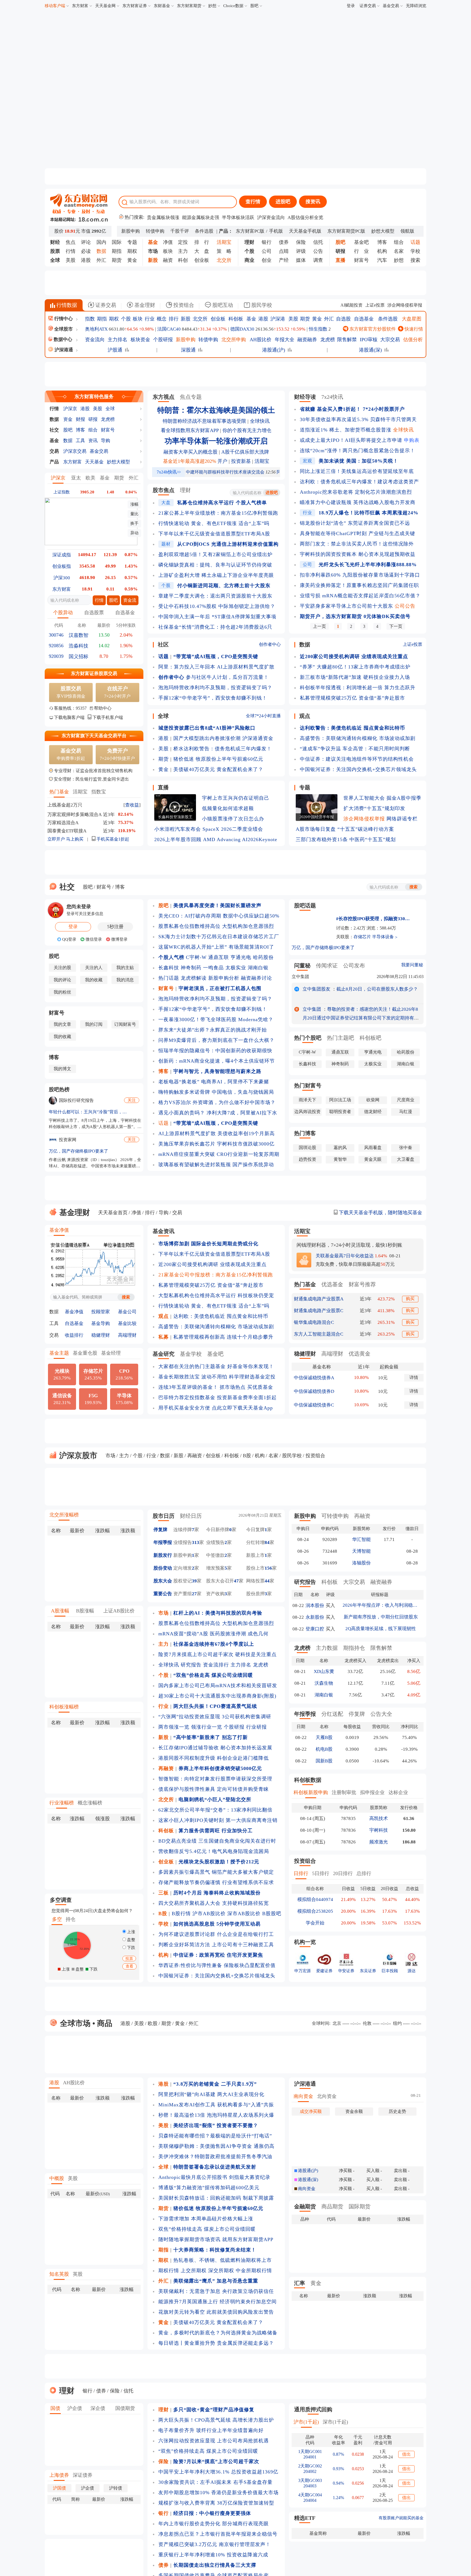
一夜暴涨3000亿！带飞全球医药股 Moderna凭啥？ (216, 1019)
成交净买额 (311, 2111)
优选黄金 (360, 1354)
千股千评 (180, 231)
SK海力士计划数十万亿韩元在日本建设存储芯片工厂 (219, 937)
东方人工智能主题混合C (318, 1334)
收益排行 (74, 1335)
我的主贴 (125, 968)
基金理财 (144, 305)
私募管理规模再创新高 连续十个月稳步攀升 (223, 1337)
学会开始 (315, 1923)
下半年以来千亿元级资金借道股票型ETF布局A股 (214, 534)
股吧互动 (222, 305)
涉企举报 (466, 2532)
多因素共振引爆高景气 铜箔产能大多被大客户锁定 (216, 1872)
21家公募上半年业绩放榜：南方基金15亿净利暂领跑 (218, 513)
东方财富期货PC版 (346, 231)
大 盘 (202, 251)
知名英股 (59, 2274)
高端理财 (127, 1335)
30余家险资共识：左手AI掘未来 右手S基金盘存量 (215, 2482)
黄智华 (340, 1159)
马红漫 (406, 1112)
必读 (86, 251)
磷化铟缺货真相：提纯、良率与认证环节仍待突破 (215, 565)
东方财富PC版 (250, 231)
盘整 (131, 1940)
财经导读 (305, 397)
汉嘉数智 (78, 635)
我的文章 (62, 1024)
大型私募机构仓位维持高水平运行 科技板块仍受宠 (216, 1296)
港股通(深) (370, 350)
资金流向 (95, 340)
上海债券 (59, 2475)
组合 (399, 242)
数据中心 (63, 339)
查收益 (132, 805)
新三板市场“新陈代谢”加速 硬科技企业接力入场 (355, 677)
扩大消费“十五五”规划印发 (374, 808)
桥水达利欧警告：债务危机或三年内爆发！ (223, 749)
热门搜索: (134, 217)
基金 (251, 319)
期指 (117, 251)
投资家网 (68, 1140)
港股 (86, 260)
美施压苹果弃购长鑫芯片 (187, 1144)
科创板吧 (370, 1038)
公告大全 (381, 1714)
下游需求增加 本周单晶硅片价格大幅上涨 (206, 2219)
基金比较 (127, 1323)
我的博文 (62, 1069)
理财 (185, 490)
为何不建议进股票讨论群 (187, 1934)
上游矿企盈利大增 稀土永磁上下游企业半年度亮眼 (216, 575)
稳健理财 (101, 1335)
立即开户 (56, 839)
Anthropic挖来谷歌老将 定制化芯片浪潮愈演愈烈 (356, 492)
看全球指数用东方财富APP (190, 430)
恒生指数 (318, 329)
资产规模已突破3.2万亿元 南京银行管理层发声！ (215, 2544)
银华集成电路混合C (314, 1322)
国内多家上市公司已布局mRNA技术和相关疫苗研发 (218, 1686)
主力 (183, 251)
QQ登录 (69, 939)
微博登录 (119, 939)
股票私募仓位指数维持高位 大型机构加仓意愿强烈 (216, 926)
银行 (267, 242)
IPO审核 (369, 340)
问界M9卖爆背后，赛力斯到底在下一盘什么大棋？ (216, 1040)
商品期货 (332, 2206)
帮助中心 (103, 708)
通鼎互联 (219, 957)
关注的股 (62, 968)
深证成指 (62, 555)
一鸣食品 (213, 968)
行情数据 (66, 305)
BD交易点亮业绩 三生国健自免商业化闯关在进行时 (217, 1841)
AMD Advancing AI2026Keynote (240, 839)
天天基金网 (105, 6)
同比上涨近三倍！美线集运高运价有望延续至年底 (357, 471)
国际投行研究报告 (76, 1100)
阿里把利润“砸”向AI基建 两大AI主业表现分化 (211, 2094)
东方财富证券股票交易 (94, 674)
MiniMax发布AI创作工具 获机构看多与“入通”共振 (216, 2105)
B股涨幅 (85, 1611)
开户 (222, 461)
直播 (163, 787)
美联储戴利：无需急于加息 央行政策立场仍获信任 (216, 2291)
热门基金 (59, 792)
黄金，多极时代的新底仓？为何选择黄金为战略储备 (218, 2333)
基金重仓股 (85, 1353)
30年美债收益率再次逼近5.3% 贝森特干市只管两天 (358, 419)
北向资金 (327, 2096)
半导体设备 (383, 937)
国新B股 (324, 1761)
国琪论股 (307, 1148)
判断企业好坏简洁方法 (184, 1945)
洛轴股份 (361, 1563)
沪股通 (115, 350)
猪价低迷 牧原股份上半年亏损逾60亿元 (218, 759)
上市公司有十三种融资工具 (243, 1945)
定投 (183, 242)
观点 (305, 716)
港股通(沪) (274, 350)
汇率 (300, 2283)
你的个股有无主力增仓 (247, 430)
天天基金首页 (113, 1213)
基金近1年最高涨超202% (190, 461)
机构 (382, 251)
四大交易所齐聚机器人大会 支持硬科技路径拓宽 (214, 1903)
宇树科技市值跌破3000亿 (246, 1144)
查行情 (253, 202)
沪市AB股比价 (209, 1914)
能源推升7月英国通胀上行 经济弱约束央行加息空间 (218, 2302)
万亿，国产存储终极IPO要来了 (78, 1151)
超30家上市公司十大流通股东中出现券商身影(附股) (217, 1696)
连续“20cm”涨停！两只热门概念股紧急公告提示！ (357, 451)
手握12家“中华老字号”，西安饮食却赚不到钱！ (213, 698)
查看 (129, 1966)
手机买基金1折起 (112, 839)
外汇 (101, 260)
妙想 (212, 6)
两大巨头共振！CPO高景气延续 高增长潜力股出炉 (216, 2420)
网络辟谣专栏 (402, 819)
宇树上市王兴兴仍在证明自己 (236, 798)
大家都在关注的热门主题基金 (192, 1366)
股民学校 (261, 305)
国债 (55, 2408)
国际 (117, 242)
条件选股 (204, 231)
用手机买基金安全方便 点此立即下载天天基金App (216, 1408)
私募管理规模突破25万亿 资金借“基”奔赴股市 (352, 698)
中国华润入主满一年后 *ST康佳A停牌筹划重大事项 (217, 617)
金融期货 (305, 2206)
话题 (164, 1123)
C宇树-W (196, 957)
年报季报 (163, 1542)
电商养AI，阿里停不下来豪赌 (235, 1082)
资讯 (93, 441)
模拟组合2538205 (315, 1911)
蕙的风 (340, 1148)
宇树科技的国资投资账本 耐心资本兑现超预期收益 (358, 554)
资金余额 (354, 2111)
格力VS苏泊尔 (175, 1102)
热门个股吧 (308, 1038)
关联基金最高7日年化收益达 (345, 1256)
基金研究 (164, 1354)
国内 (101, 242)
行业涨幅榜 (62, 1803)
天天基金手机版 (305, 231)
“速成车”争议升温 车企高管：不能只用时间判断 (355, 749)
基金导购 (101, 1323)
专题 (132, 242)
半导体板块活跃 (238, 218)
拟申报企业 (372, 1792)
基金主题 (59, 1353)
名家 (399, 251)
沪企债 (75, 2408)
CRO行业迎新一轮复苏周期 (248, 1154)
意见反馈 (466, 2546)
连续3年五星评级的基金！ (188, 1387)
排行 (174, 319)
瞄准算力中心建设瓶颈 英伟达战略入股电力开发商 (358, 502)
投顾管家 (101, 1312)
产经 (284, 260)
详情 (414, 1377)
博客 (382, 242)
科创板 (236, 319)
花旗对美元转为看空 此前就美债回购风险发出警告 (216, 2312)
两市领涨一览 (174, 1727)
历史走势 (397, 2111)
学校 (415, 251)
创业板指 (62, 566)
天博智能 (361, 1551)
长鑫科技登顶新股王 (175, 817)
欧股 (153, 2023)
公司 (267, 251)
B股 (247, 1456)
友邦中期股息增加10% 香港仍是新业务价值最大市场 (218, 2493)
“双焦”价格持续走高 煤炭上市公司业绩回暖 (208, 2451)
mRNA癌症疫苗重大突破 (187, 1154)
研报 (93, 419)
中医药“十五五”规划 (373, 839)
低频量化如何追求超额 (228, 808)
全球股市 (64, 329)
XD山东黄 (324, 1671)
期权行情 (169, 2271)
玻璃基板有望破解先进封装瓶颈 (195, 1165)
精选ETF (305, 2518)
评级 (301, 251)
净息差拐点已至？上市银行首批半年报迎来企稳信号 (218, 2534)
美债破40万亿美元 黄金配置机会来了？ (218, 769)
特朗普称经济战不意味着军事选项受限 (204, 421)
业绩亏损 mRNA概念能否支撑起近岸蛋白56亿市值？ (360, 596)
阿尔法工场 (340, 1100)
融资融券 (307, 340)
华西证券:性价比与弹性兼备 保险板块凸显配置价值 (217, 1965)
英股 (78, 2274)
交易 (54, 451)
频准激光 (379, 1842)
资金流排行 (216, 1665)
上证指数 (62, 492)
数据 (54, 419)
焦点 (71, 242)
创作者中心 (270, 644)
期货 (117, 260)
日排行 (301, 1873)
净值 (168, 242)
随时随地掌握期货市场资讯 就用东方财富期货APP (216, 2239)
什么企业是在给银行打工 (245, 1934)
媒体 (301, 260)
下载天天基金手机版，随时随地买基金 (380, 1213)
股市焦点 (164, 490)
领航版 (407, 231)
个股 (126, 319)
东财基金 (162, 6)
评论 (86, 242)
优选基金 (332, 1284)
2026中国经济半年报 (317, 817)
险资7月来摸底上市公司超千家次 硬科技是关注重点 (218, 1654)
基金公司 (127, 1312)
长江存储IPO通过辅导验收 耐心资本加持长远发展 (215, 1748)
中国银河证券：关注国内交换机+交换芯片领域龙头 (358, 769)
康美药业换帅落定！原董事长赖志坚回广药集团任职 (359, 585)
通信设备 (62, 1399)
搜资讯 (313, 202)
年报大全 (285, 340)
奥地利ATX (96, 329)
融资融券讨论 (256, 978)
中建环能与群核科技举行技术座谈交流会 (225, 472)
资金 (68, 419)
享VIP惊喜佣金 (71, 692)
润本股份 (315, 1605)
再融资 (195, 1456)
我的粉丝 (62, 992)
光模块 (62, 1374)
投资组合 (183, 305)
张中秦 (406, 1148)
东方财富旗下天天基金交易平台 (94, 736)
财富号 (361, 260)
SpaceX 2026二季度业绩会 (233, 829)
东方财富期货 (189, 6)
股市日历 (164, 1516)
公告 (318, 251)
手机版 (276, 231)
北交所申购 (234, 340)
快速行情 (413, 329)
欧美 (90, 478)
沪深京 (70, 409)
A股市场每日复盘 (316, 829)
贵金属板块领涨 (163, 218)
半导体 (124, 1399)
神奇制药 (191, 968)
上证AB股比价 (119, 1611)
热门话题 (169, 978)
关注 (132, 1100)
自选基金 (364, 319)
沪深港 (278, 319)
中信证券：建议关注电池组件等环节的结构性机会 (357, 759)
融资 (168, 260)
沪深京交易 (75, 451)
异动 (134, 533)
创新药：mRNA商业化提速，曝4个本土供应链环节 (217, 1061)
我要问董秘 (412, 965)
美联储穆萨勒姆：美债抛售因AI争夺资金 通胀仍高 (216, 2146)
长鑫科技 (169, 968)
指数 (90, 319)
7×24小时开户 (117, 692)
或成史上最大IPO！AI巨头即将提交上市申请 (351, 440)
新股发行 (163, 1555)
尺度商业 (406, 1100)
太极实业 (236, 968)
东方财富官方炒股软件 (372, 329)
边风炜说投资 (307, 1112)
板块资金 (140, 340)
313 (196, 1542)
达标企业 (398, 1792)
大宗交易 (390, 340)
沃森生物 (324, 1683)
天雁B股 (324, 1737)
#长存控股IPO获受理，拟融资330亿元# (373, 919)
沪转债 (116, 2488)
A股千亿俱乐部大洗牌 (245, 452)
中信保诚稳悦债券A (314, 1378)
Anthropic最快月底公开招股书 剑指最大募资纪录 (214, 2177)
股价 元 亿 (80, 231)
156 (268, 1568)
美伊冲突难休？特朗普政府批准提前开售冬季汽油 (215, 2157)
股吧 (254, 6)
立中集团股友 (316, 989)
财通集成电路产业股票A (319, 1299)
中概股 (57, 2178)
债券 (284, 242)
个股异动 (63, 613)
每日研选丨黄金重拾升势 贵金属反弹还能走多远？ (216, 2343)
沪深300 (62, 578)
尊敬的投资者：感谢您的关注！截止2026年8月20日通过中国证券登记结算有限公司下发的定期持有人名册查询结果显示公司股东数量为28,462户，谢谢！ (361, 1018)
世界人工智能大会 (364, 798)
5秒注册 (115, 927)
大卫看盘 (406, 1159)
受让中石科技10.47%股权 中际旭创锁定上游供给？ (217, 606)
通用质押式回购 (313, 2409)
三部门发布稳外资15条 (322, 839)
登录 (351, 6)
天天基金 (94, 462)
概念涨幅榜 (90, 1803)
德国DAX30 (242, 329)
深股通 (188, 350)
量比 (134, 514)
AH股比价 (261, 340)
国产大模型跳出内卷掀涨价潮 (207, 738)
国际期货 (360, 2206)
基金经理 (111, 1353)
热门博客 (305, 1133)
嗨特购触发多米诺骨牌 (184, 1092)
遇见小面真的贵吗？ (182, 1113)
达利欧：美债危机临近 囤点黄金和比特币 (221, 1316)
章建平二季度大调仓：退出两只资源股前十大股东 (215, 596)
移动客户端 (55, 6)
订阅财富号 (125, 1024)
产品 (54, 462)
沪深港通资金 (258, 738)
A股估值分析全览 (305, 218)
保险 (301, 242)
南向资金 (303, 2096)
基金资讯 (164, 1231)
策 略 (224, 251)
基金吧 (361, 242)
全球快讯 (260, 421)
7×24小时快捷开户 (117, 754)
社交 (54, 430)
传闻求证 (327, 965)
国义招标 (78, 656)
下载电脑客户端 (69, 717)
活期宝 (80, 792)
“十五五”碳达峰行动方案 (366, 829)
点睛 (284, 251)
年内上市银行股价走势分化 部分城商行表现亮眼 (214, 2524)
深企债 (98, 2408)
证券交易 (368, 6)
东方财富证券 (135, 6)
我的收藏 (94, 980)
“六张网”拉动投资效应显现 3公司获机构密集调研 (215, 1717)
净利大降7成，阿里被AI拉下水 (242, 1113)
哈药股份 (263, 957)
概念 (162, 319)
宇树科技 (379, 1830)
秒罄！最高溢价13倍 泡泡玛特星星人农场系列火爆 (216, 2115)
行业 (150, 319)
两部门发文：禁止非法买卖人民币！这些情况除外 (357, 544)
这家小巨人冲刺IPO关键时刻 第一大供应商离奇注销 (218, 1820)
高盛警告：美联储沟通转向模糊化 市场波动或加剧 (358, 738)
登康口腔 (315, 1629)
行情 (71, 251)
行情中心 (63, 319)
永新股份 (315, 1617)
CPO (124, 1374)
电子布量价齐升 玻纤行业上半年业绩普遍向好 (211, 2430)
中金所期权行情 (254, 2271)
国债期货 (125, 2408)
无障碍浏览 (416, 6)
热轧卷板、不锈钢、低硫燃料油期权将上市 (223, 2260)
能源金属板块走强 (201, 218)
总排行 (364, 1873)
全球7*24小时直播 (263, 716)
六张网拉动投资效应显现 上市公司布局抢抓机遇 (214, 2441)
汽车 (382, 260)
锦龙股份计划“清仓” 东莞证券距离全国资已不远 (355, 523)
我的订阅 (94, 1024)
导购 (105, 441)
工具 (80, 441)
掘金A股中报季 (404, 798)
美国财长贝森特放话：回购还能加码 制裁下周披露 (216, 2198)
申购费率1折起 (71, 754)
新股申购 (131, 231)
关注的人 (94, 968)
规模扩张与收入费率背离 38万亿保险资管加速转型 (216, 2503)
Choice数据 (233, 6)
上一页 (319, 626)
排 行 (202, 242)
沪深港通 (64, 350)
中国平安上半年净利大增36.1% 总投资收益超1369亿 (218, 2472)
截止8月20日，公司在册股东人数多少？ (377, 989)
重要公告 (163, 1594)
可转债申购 (335, 1516)
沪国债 (59, 2488)
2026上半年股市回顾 (178, 839)
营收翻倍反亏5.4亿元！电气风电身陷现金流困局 (214, 1851)
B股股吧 (272, 1914)
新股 (186, 319)
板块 (168, 251)
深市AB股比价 (244, 1914)
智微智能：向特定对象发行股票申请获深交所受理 (215, 1779)
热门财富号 (308, 1085)
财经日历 (191, 1516)
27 (194, 1594)
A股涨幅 (60, 1611)
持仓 (71, 1919)
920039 (56, 656)
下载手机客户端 (108, 717)
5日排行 (321, 1873)
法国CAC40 (169, 329)
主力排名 (117, 340)
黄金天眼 (373, 1159)
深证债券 (83, 2475)
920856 (56, 646)
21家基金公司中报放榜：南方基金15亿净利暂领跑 (216, 1275)
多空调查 (61, 1900)
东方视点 (164, 397)
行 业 (361, 251)
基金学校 (191, 1354)
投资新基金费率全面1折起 (247, 1398)
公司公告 (405, 606)
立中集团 (300, 977)
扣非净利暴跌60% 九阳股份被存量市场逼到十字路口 (360, 575)
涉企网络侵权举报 (405, 305)
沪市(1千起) (306, 2422)
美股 (71, 260)
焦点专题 (191, 397)
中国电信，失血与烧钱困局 (243, 1092)
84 (267, 1542)
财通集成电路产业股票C (318, 1311)
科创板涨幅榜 (64, 1707)
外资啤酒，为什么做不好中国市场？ (234, 1102)
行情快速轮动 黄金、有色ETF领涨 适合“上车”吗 (214, 523)
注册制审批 (344, 1792)
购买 (410, 1299)
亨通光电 (241, 957)
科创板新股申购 (311, 1792)
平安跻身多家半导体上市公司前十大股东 (346, 606)
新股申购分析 (224, 978)
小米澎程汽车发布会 (178, 829)
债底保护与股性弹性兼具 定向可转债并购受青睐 (214, 1789)
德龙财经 (373, 1112)
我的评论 (62, 980)
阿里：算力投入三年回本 (187, 667)
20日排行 (343, 1873)
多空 (57, 1919)
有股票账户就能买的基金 (401, 2518)
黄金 (132, 260)
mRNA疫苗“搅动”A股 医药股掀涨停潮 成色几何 (213, 1634)
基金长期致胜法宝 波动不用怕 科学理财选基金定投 (217, 1377)
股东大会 (163, 1581)
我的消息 (125, 980)
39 (194, 1581)
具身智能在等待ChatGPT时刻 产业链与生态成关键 (357, 533)
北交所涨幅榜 (64, 1515)
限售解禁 (347, 340)
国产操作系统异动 (253, 1165)
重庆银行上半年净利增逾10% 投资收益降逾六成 (213, 2555)
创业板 (202, 260)
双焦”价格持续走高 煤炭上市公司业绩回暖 (207, 2229)
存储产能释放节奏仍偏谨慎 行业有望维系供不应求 (216, 1882)
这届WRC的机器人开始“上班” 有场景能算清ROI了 (216, 947)
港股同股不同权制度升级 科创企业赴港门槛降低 (214, 1758)
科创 (183, 260)
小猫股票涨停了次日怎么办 (233, 819)
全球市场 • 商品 (85, 2023)
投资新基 (241, 461)
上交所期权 (194, 2271)
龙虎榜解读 (194, 978)
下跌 (131, 1948)
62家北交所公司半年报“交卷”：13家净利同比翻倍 (215, 1810)
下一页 (396, 626)
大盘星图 (412, 319)
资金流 (130, 600)
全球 (110, 409)
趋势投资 (307, 1159)
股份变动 (163, 1568)
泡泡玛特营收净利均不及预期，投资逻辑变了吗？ (215, 688)
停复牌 (160, 1530)
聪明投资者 (340, 1112)
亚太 (76, 478)
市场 (110, 1456)
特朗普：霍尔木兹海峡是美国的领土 (216, 410)
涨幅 (134, 504)
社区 (163, 644)
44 (267, 1581)
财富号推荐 (362, 1284)
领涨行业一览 (207, 1727)
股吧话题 (305, 905)
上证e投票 (375, 305)
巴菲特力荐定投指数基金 (187, 1398)
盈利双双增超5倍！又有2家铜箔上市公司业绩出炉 (215, 554)
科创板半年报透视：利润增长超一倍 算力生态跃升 (358, 688)
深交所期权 (221, 2271)
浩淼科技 (78, 646)
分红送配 (332, 1714)
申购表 (412, 440)
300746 (56, 635)
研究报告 (191, 1665)
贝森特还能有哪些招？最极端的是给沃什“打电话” (215, 2136)
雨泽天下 (307, 1100)
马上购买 (75, 839)
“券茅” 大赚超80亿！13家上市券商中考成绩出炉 (355, 667)
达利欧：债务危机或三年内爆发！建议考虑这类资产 (359, 482)
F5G (93, 1399)
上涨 (131, 1932)
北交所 (200, 319)
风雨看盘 (373, 1148)
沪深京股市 (77, 1455)
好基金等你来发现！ (251, 1366)
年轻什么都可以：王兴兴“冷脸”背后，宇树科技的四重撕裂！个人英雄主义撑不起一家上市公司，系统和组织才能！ (88, 1112)
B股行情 (181, 1914)
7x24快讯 (332, 397)
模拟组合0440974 (315, 1899)
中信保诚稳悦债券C (314, 1405)
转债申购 (155, 231)
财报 (80, 419)
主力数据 (327, 1648)
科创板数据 (308, 1780)
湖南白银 (258, 968)
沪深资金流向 (271, 218)
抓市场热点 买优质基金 (246, 1387)
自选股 (343, 319)
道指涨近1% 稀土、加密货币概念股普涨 (346, 430)
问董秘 (302, 965)
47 (236, 1581)
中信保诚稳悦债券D (314, 1391)
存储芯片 (362, 937)
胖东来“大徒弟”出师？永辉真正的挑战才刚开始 (213, 1030)
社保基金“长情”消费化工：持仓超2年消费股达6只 (215, 627)
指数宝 (99, 792)
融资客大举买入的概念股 (191, 452)
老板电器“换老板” (179, 1082)
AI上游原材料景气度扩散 (246, 667)
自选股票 (94, 613)
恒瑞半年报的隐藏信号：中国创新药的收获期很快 (215, 1051)
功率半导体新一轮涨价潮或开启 (216, 441)
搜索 (415, 260)
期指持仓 (354, 1648)
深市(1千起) (335, 2422)
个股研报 (163, 340)
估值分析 (413, 340)
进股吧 (283, 202)
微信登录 (93, 939)
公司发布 (354, 965)
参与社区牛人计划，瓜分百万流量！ (227, 677)
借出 (406, 2454)
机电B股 (324, 1749)
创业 (267, 260)
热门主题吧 (340, 1038)
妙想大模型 (383, 231)
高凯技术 (379, 1818)
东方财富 (80, 6)
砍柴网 (373, 1100)
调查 (318, 260)
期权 (132, 251)
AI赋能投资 (351, 305)
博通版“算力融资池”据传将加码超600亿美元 (209, 2188)
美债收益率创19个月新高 (246, 1133)
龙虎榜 (328, 340)
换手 (134, 523)
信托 (318, 242)
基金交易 (391, 6)
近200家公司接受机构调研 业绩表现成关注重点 (212, 1264)
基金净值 (59, 1230)
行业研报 (256, 1727)
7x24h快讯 (169, 472)
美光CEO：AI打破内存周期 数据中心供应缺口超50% (219, 916)
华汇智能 (361, 1539)
